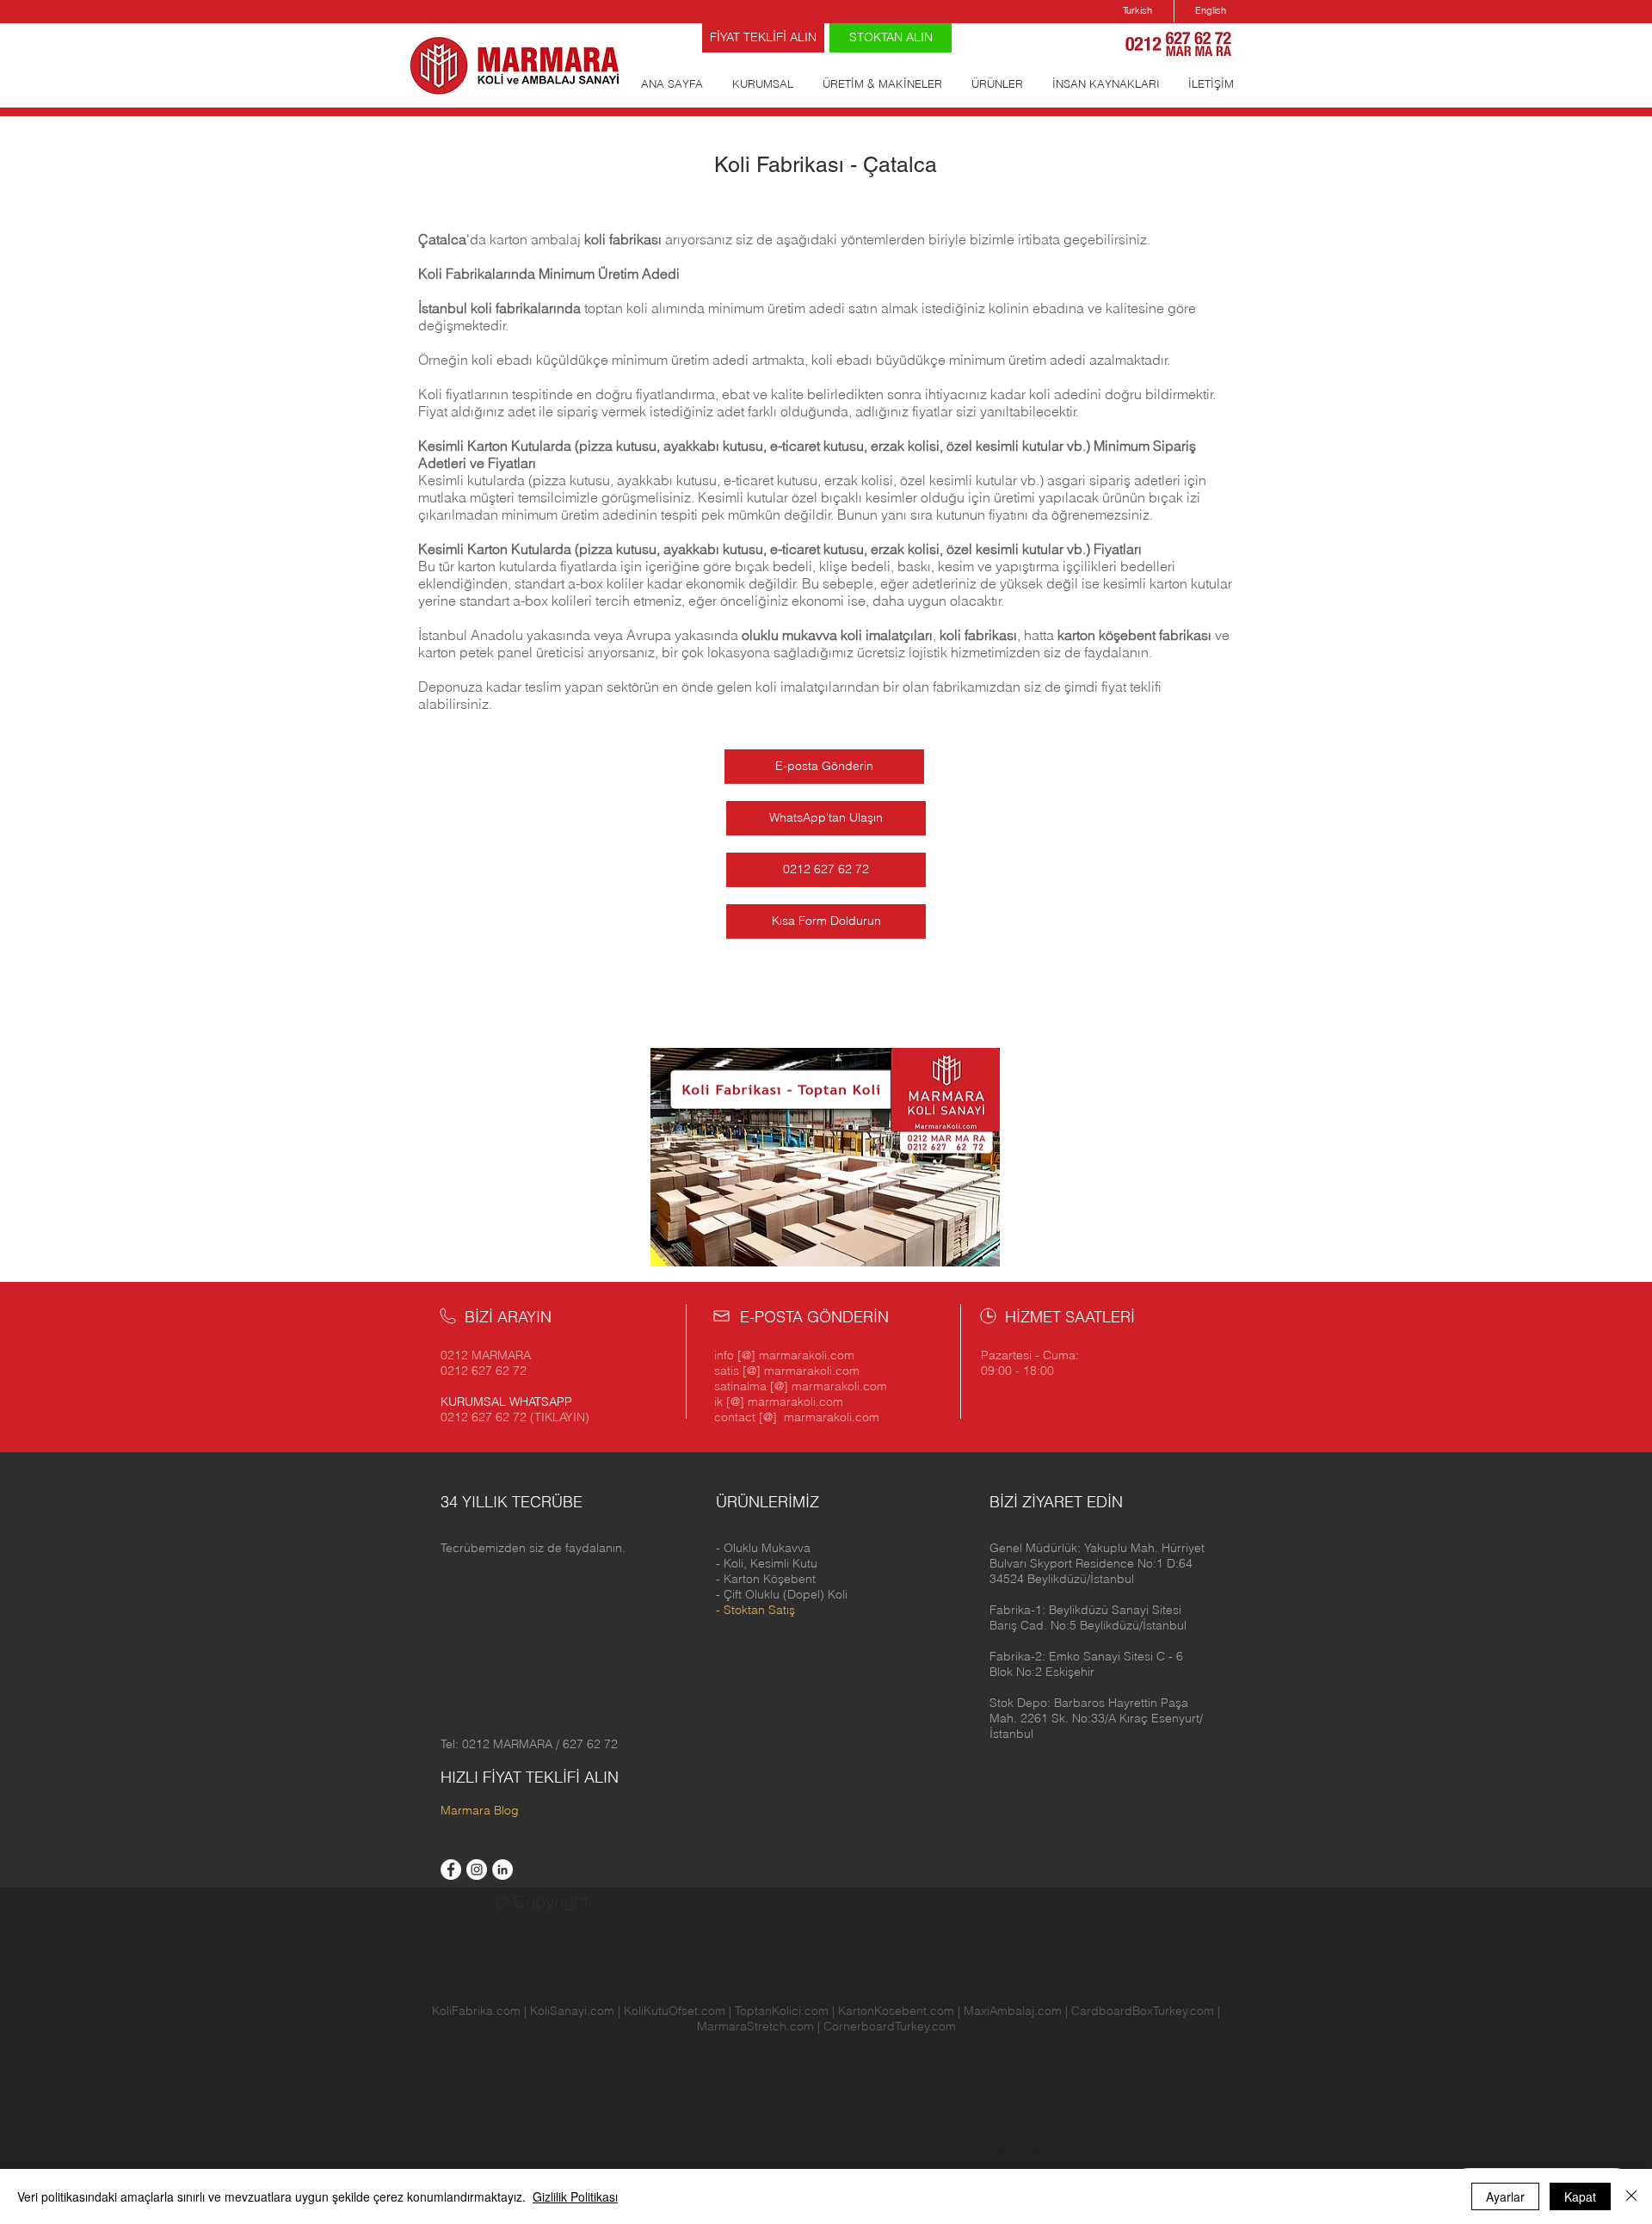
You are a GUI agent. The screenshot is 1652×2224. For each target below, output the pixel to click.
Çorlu (1019, 2088)
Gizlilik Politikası (575, 2196)
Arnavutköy (520, 2057)
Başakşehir (989, 2057)
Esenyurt (780, 2073)
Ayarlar (1505, 2196)
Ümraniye (816, 2088)
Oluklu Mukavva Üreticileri (702, 2104)
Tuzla (771, 2088)
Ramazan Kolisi (881, 2104)
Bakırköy (933, 2057)
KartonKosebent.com (896, 2011)
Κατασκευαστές (1002, 2150)
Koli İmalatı (806, 2104)
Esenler (730, 2073)
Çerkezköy (617, 2073)
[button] (1097, 1563)
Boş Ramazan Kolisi (735, 2119)
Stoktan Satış (759, 1610)
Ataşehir (724, 2057)
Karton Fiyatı (1081, 2150)
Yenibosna (616, 2057)
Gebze (984, 2088)
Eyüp (821, 2073)
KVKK (1184, 2104)
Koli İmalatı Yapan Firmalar (512, 2104)
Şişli (745, 2088)
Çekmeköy (678, 2073)
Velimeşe (673, 2057)
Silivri (592, 2088)
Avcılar (768, 2057)
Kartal (1144, 2073)
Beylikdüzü (1216, 2057)
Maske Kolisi (825, 2119)
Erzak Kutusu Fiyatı (961, 2135)
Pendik (443, 2088)
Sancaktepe (499, 2088)
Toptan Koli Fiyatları (852, 2135)
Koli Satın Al (797, 2150)
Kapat (1580, 2196)
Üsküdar (869, 2088)
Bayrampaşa (1058, 2057)
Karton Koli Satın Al (1068, 2135)
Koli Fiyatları (656, 2135)
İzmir (1229, 2104)
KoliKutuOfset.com (675, 2011)
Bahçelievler (872, 2057)
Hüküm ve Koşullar (625, 2119)
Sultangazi (702, 2088)
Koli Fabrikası (584, 2135)
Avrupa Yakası (446, 2057)
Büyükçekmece (497, 2073)
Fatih (852, 2073)
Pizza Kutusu (761, 2135)
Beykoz (1165, 2057)
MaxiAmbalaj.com (1014, 2011)
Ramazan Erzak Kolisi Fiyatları (944, 2119)
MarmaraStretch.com (755, 2026)
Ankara (608, 2104)
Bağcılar (813, 2057)
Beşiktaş (1117, 2057)
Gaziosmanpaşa (914, 2073)
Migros (996, 2104)
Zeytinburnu (927, 2088)
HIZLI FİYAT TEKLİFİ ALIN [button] (530, 1777)
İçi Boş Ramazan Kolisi (895, 2150)
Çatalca (564, 2073)
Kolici (709, 2135)
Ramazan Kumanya (1072, 2104)
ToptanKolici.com (782, 2011)
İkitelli (569, 2057)
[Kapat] (1631, 2196)
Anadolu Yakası (502, 2135)
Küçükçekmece (1204, 2073)
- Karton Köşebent (766, 1579)
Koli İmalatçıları (451, 2119)
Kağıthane (1097, 2073)
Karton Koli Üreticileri (1181, 2135)
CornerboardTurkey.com (890, 2026)
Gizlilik (1146, 2104)
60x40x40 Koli (1067, 2119)
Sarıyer (555, 2088)
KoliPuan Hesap (718, 2150)
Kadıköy (1043, 2073)
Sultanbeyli (639, 2088)
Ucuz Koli (1063, 2088)
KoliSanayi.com (572, 2011)
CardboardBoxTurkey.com (1143, 2011)
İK (1207, 2104)
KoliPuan (950, 2104)
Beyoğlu (429, 2073)
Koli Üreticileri (535, 2119)
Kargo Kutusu (1129, 2088)
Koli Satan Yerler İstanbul (602, 2150)
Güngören (990, 2073)
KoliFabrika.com (476, 2011)
